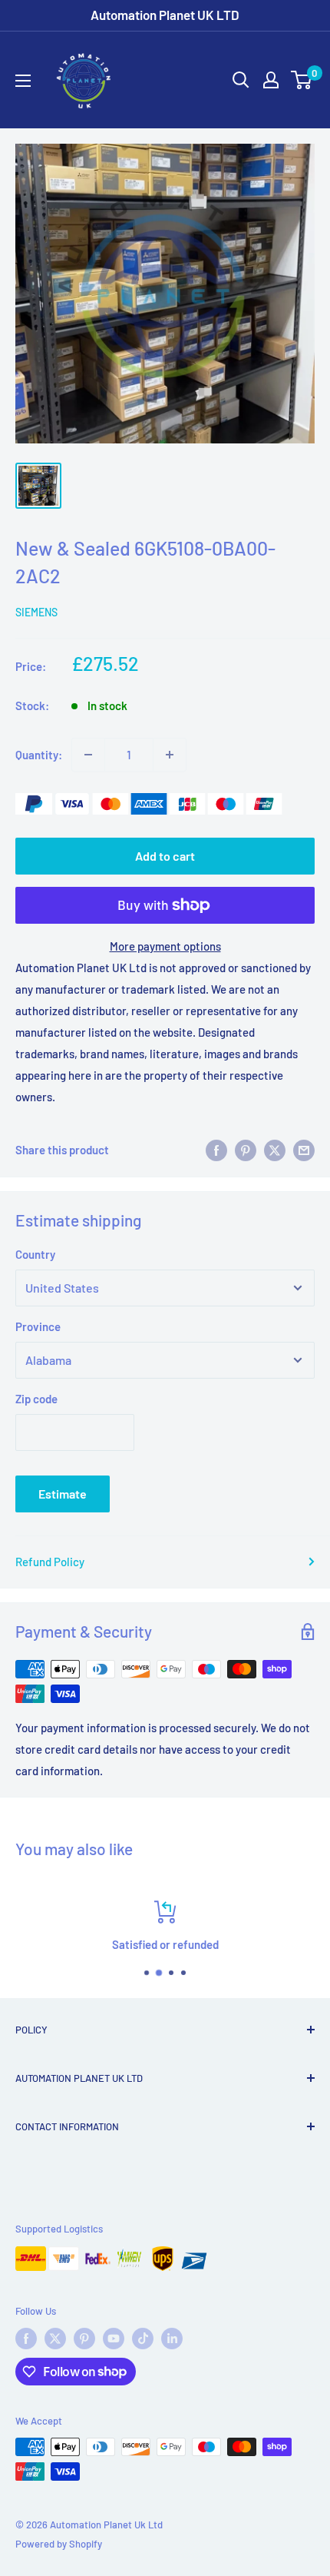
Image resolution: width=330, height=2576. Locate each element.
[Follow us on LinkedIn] (172, 2339)
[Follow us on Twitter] (55, 2339)
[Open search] (241, 80)
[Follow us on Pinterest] (84, 2339)
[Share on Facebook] (216, 1150)
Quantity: (39, 755)
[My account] (271, 80)
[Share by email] (304, 1150)
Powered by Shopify (59, 2544)
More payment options (165, 946)
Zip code (36, 1399)
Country (35, 1254)
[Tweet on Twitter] (275, 1150)
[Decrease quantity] (88, 755)
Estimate (63, 1494)
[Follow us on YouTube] (114, 2339)
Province (38, 1326)
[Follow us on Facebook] (26, 2339)
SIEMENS (36, 612)
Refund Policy (50, 1562)
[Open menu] (23, 81)
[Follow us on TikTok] (143, 2339)
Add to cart (165, 856)
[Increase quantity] (170, 755)
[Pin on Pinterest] (246, 1150)
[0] (302, 80)
